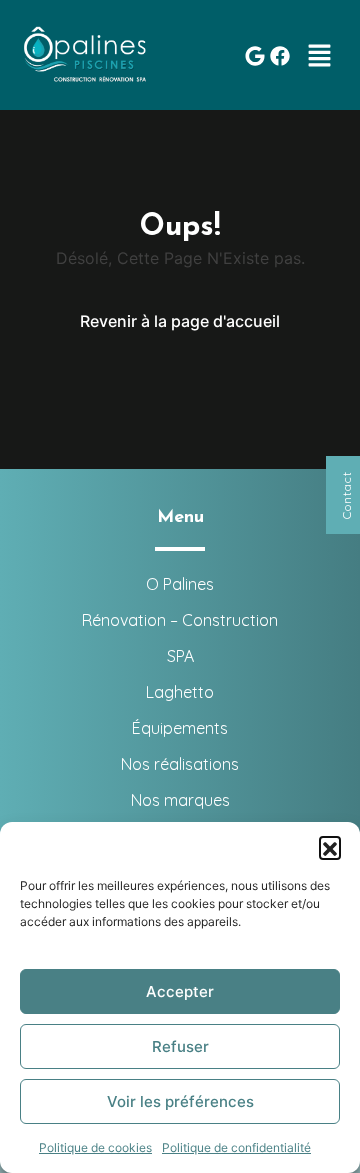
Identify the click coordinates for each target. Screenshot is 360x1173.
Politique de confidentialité (236, 1147)
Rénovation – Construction (180, 620)
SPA (180, 656)
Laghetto (180, 692)
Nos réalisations (180, 764)
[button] (330, 847)
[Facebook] (280, 56)
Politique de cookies (95, 1147)
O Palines (180, 584)
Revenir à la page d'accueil (180, 321)
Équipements (180, 728)
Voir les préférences (180, 1101)
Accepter (180, 991)
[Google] (255, 56)
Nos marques (180, 800)
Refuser (180, 1046)
